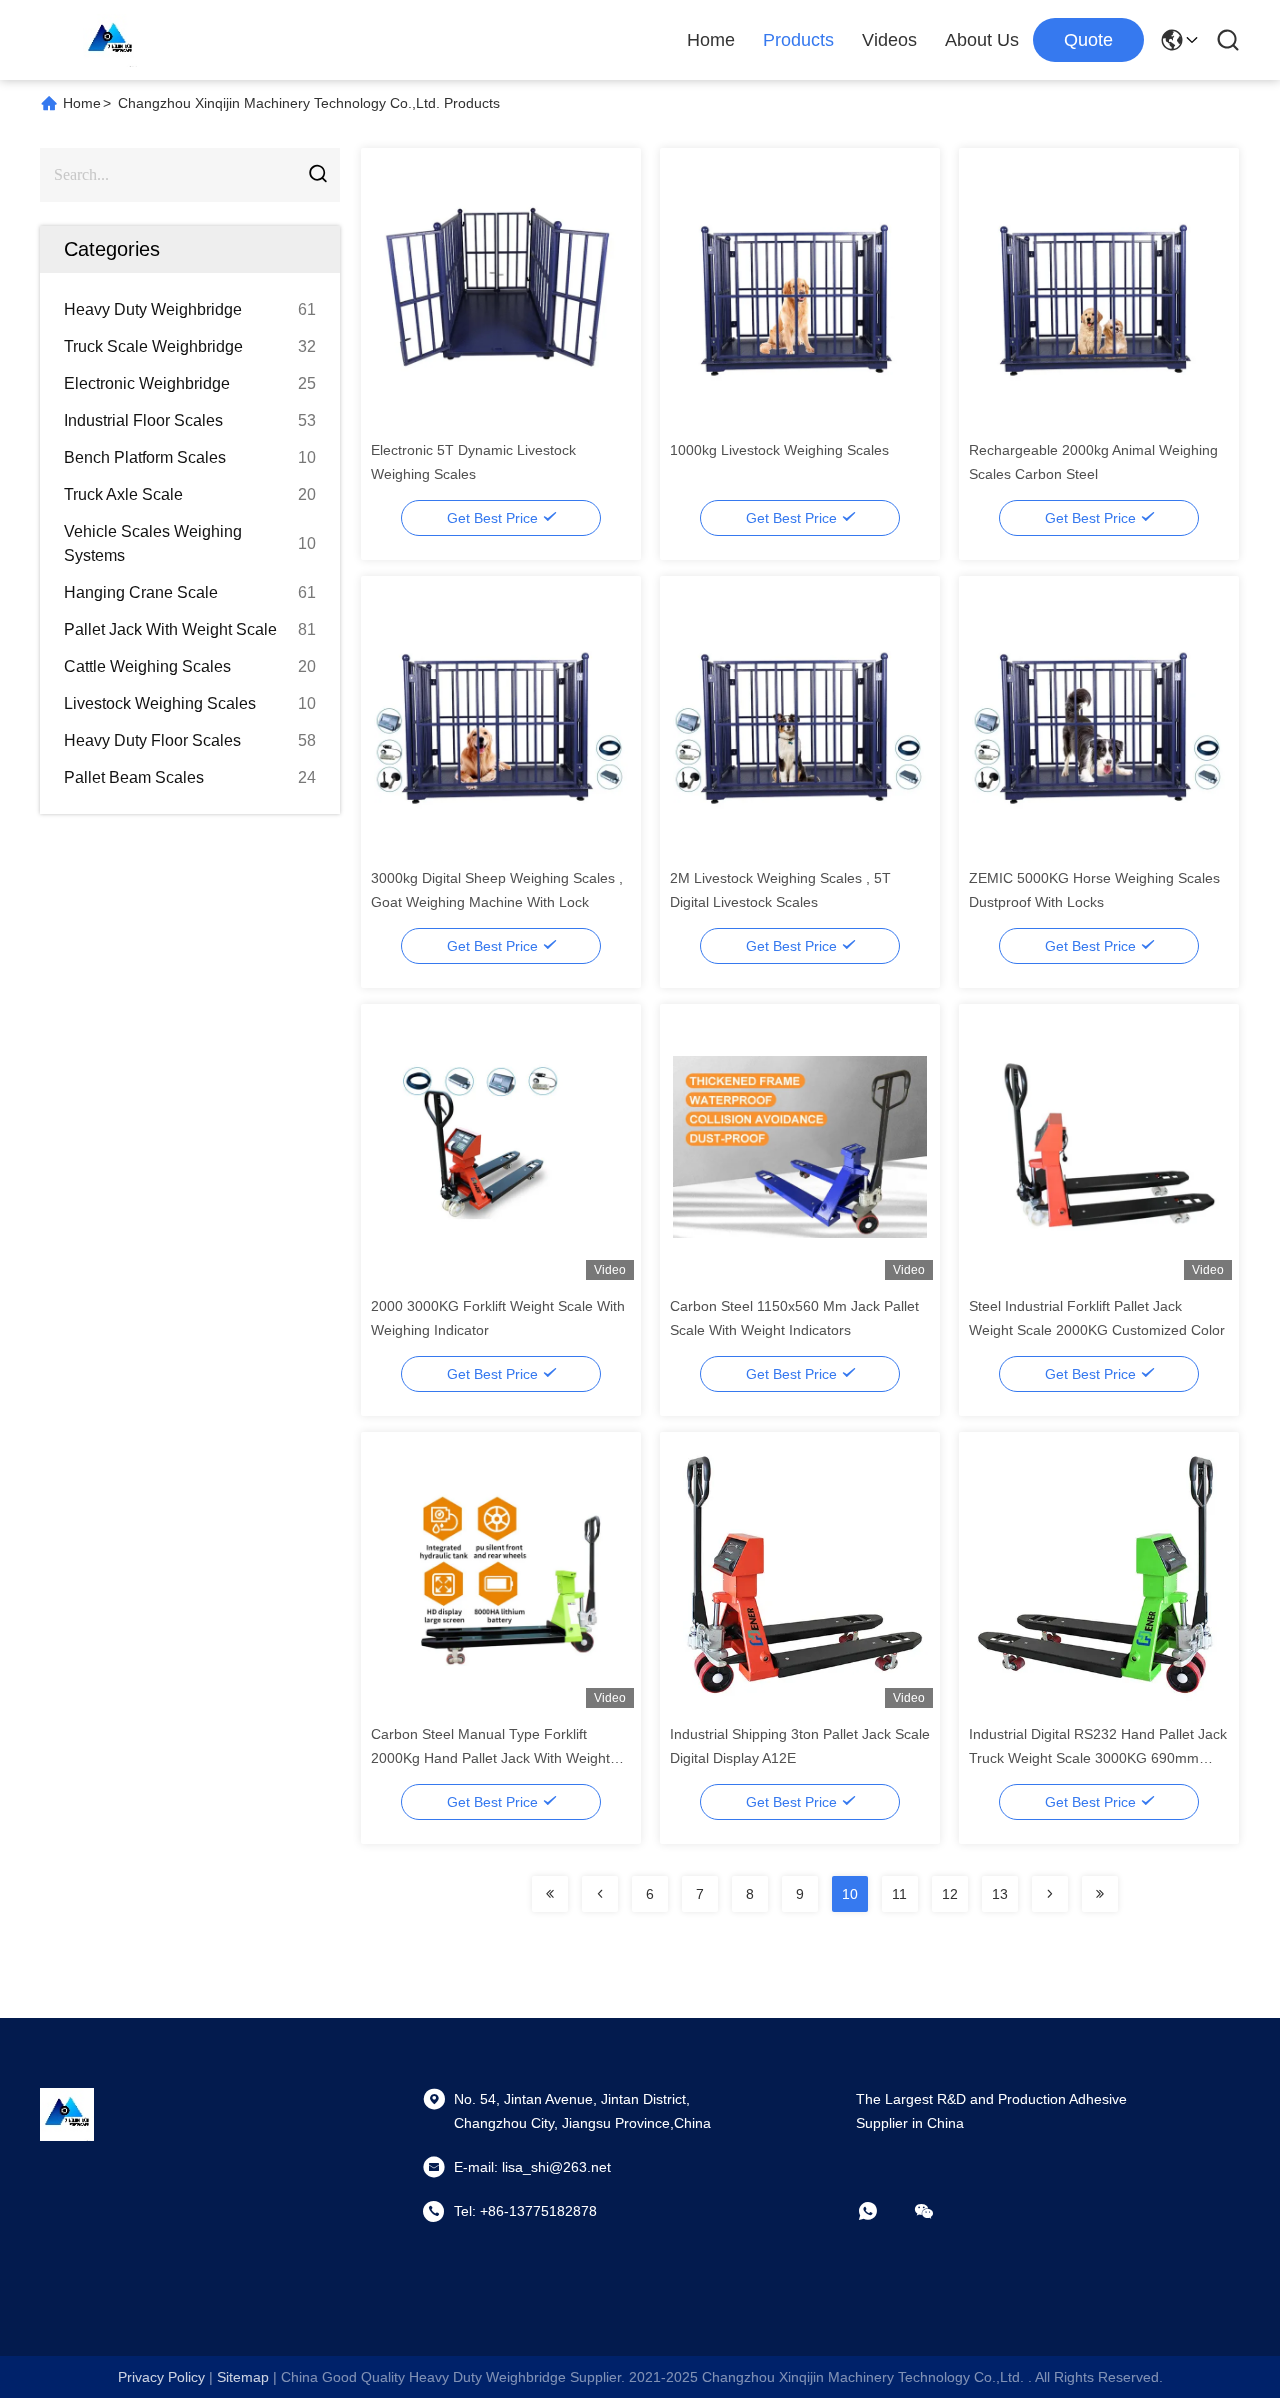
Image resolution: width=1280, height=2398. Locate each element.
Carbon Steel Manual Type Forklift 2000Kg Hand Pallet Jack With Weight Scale (490, 1758)
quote (1088, 40)
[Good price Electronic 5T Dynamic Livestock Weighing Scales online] (501, 290)
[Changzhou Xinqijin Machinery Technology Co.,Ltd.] (110, 40)
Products (798, 40)
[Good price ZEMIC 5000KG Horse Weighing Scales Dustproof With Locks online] (1099, 718)
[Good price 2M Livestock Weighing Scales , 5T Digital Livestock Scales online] (800, 718)
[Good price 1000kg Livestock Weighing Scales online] (800, 290)
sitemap (243, 2377)
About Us (982, 40)
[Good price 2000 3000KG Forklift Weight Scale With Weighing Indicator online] (501, 1146)
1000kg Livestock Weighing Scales (779, 450)
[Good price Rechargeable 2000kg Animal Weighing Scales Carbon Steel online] (1099, 290)
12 (950, 1894)
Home (711, 40)
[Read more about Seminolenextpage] (550, 1894)
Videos (889, 40)
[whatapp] (882, 2211)
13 (1000, 1894)
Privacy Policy (161, 2377)
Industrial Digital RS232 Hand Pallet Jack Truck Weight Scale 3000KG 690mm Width (1098, 1758)
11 (899, 1894)
